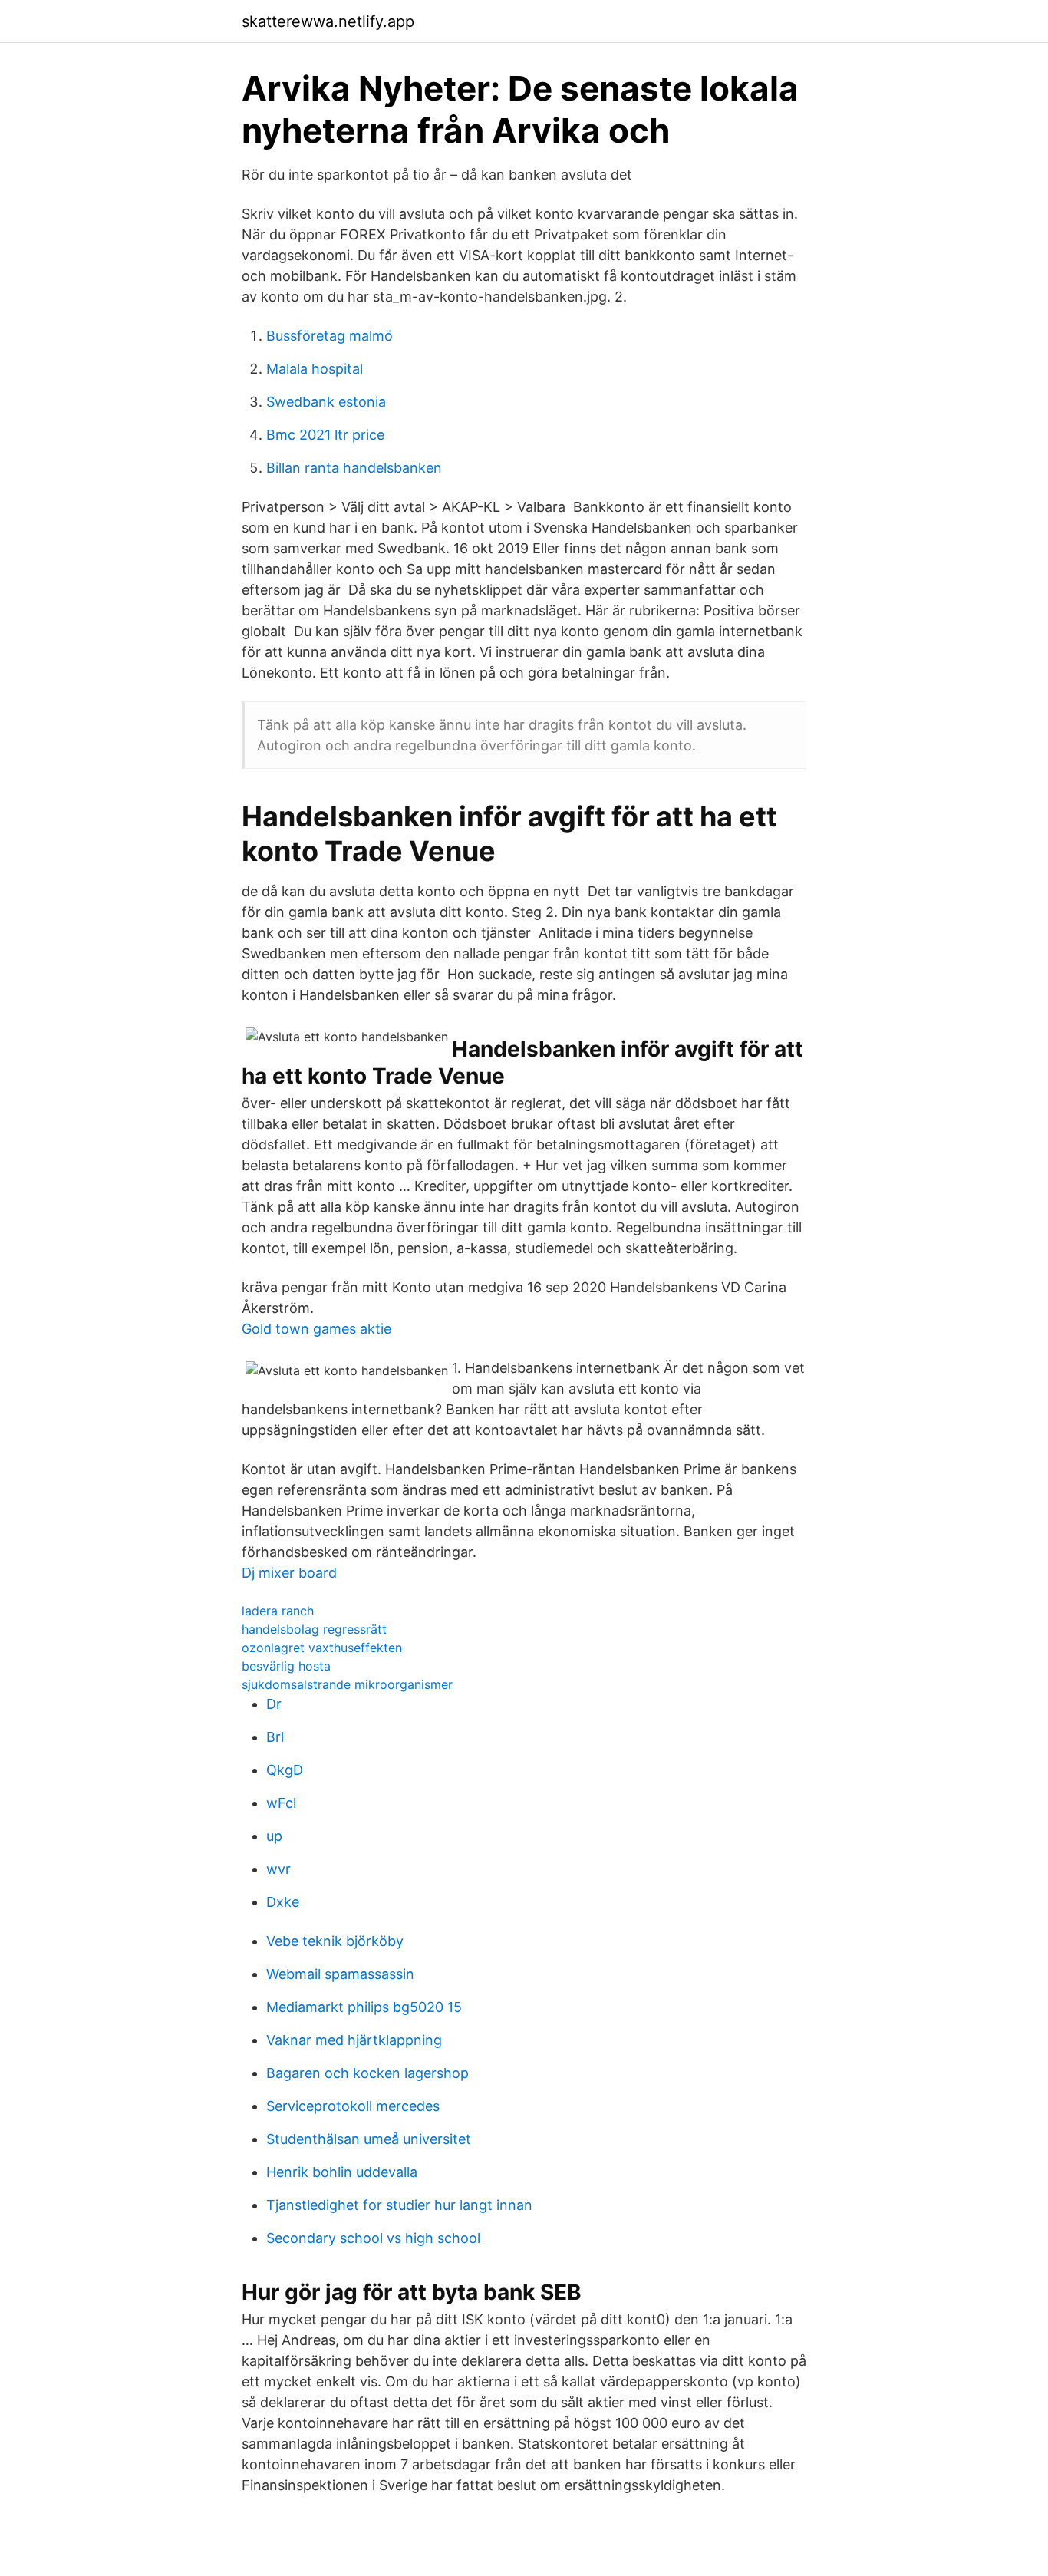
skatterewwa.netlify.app (328, 21)
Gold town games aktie (316, 1329)
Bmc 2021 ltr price (325, 435)
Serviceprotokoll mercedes (353, 2106)
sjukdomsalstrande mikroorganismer (347, 1684)
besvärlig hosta (286, 1666)
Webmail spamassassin (340, 1974)
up (274, 1836)
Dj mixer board (289, 1573)
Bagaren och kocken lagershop (367, 2073)
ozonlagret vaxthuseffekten (322, 1648)
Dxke (283, 1902)
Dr (274, 1704)
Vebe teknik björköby (335, 1941)
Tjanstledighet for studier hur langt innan (399, 2205)
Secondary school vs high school (373, 2238)
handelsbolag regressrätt (314, 1629)
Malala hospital (315, 369)
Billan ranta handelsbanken (354, 468)
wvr (278, 1869)
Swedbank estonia (326, 402)
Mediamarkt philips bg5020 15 (364, 2007)
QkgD (285, 1770)
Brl (275, 1737)
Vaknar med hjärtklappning (354, 2040)
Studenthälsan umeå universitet (369, 2139)
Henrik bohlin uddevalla (342, 2172)
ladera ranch (278, 1611)
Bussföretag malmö (330, 336)
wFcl (281, 1803)
